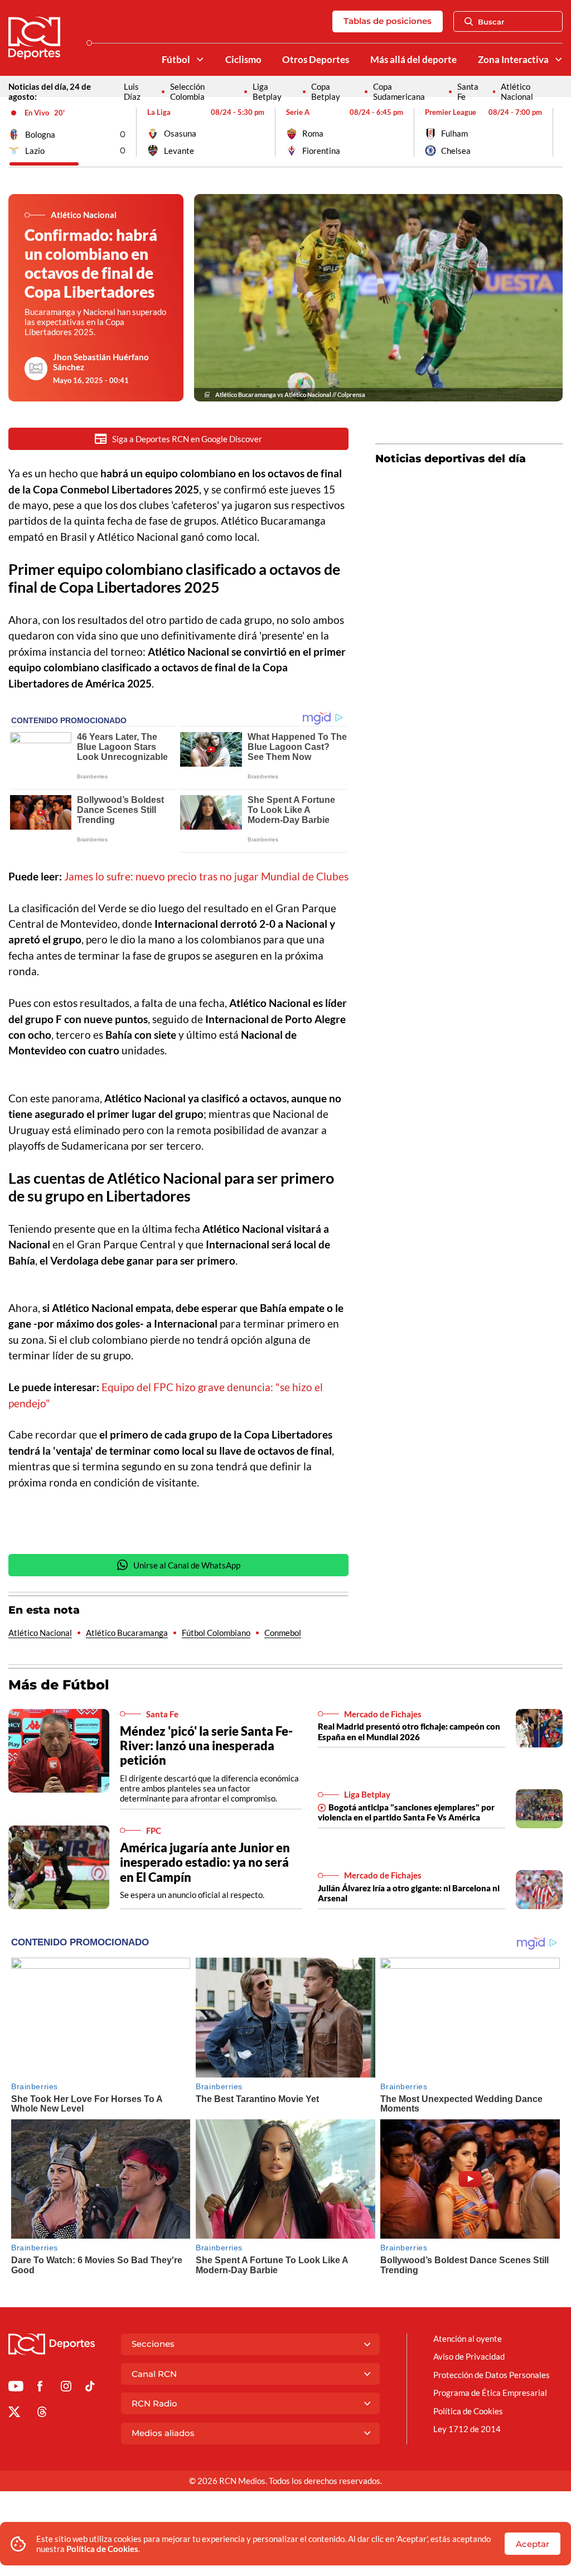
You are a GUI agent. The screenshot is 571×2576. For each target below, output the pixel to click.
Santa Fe (468, 91)
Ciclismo (243, 60)
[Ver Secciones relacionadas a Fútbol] (199, 59)
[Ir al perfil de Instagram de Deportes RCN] (66, 2388)
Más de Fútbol (59, 1685)
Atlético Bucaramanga (127, 1633)
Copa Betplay (326, 91)
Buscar (491, 22)
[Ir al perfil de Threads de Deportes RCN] (42, 2414)
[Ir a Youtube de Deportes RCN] (16, 2388)
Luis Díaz (132, 91)
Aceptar (533, 2544)
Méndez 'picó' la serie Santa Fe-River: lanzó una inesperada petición (206, 1745)
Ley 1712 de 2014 (467, 2429)
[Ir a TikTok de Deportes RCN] (90, 2388)
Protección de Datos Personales (492, 2375)
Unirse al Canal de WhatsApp (187, 1565)
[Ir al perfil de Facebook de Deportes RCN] (40, 2388)
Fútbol (176, 60)
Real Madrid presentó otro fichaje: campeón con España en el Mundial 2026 (409, 1731)
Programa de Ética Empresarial (490, 2393)
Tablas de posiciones (388, 21)
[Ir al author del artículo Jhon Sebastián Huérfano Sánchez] (36, 369)
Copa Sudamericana (399, 91)
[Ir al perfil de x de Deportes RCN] (14, 2414)
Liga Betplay (267, 91)
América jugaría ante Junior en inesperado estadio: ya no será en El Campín (205, 1862)
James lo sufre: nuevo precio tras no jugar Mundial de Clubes (206, 876)
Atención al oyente (468, 2338)
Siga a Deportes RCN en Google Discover (187, 439)
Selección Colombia (187, 91)
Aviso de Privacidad (469, 2356)
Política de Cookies (102, 2549)
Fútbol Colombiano (216, 1633)
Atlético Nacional (517, 91)
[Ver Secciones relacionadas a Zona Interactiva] (558, 59)
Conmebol (283, 1633)
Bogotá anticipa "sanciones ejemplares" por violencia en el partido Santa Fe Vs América (406, 1812)
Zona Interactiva (513, 60)
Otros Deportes (316, 60)
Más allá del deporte (413, 60)
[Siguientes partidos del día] (554, 132)
